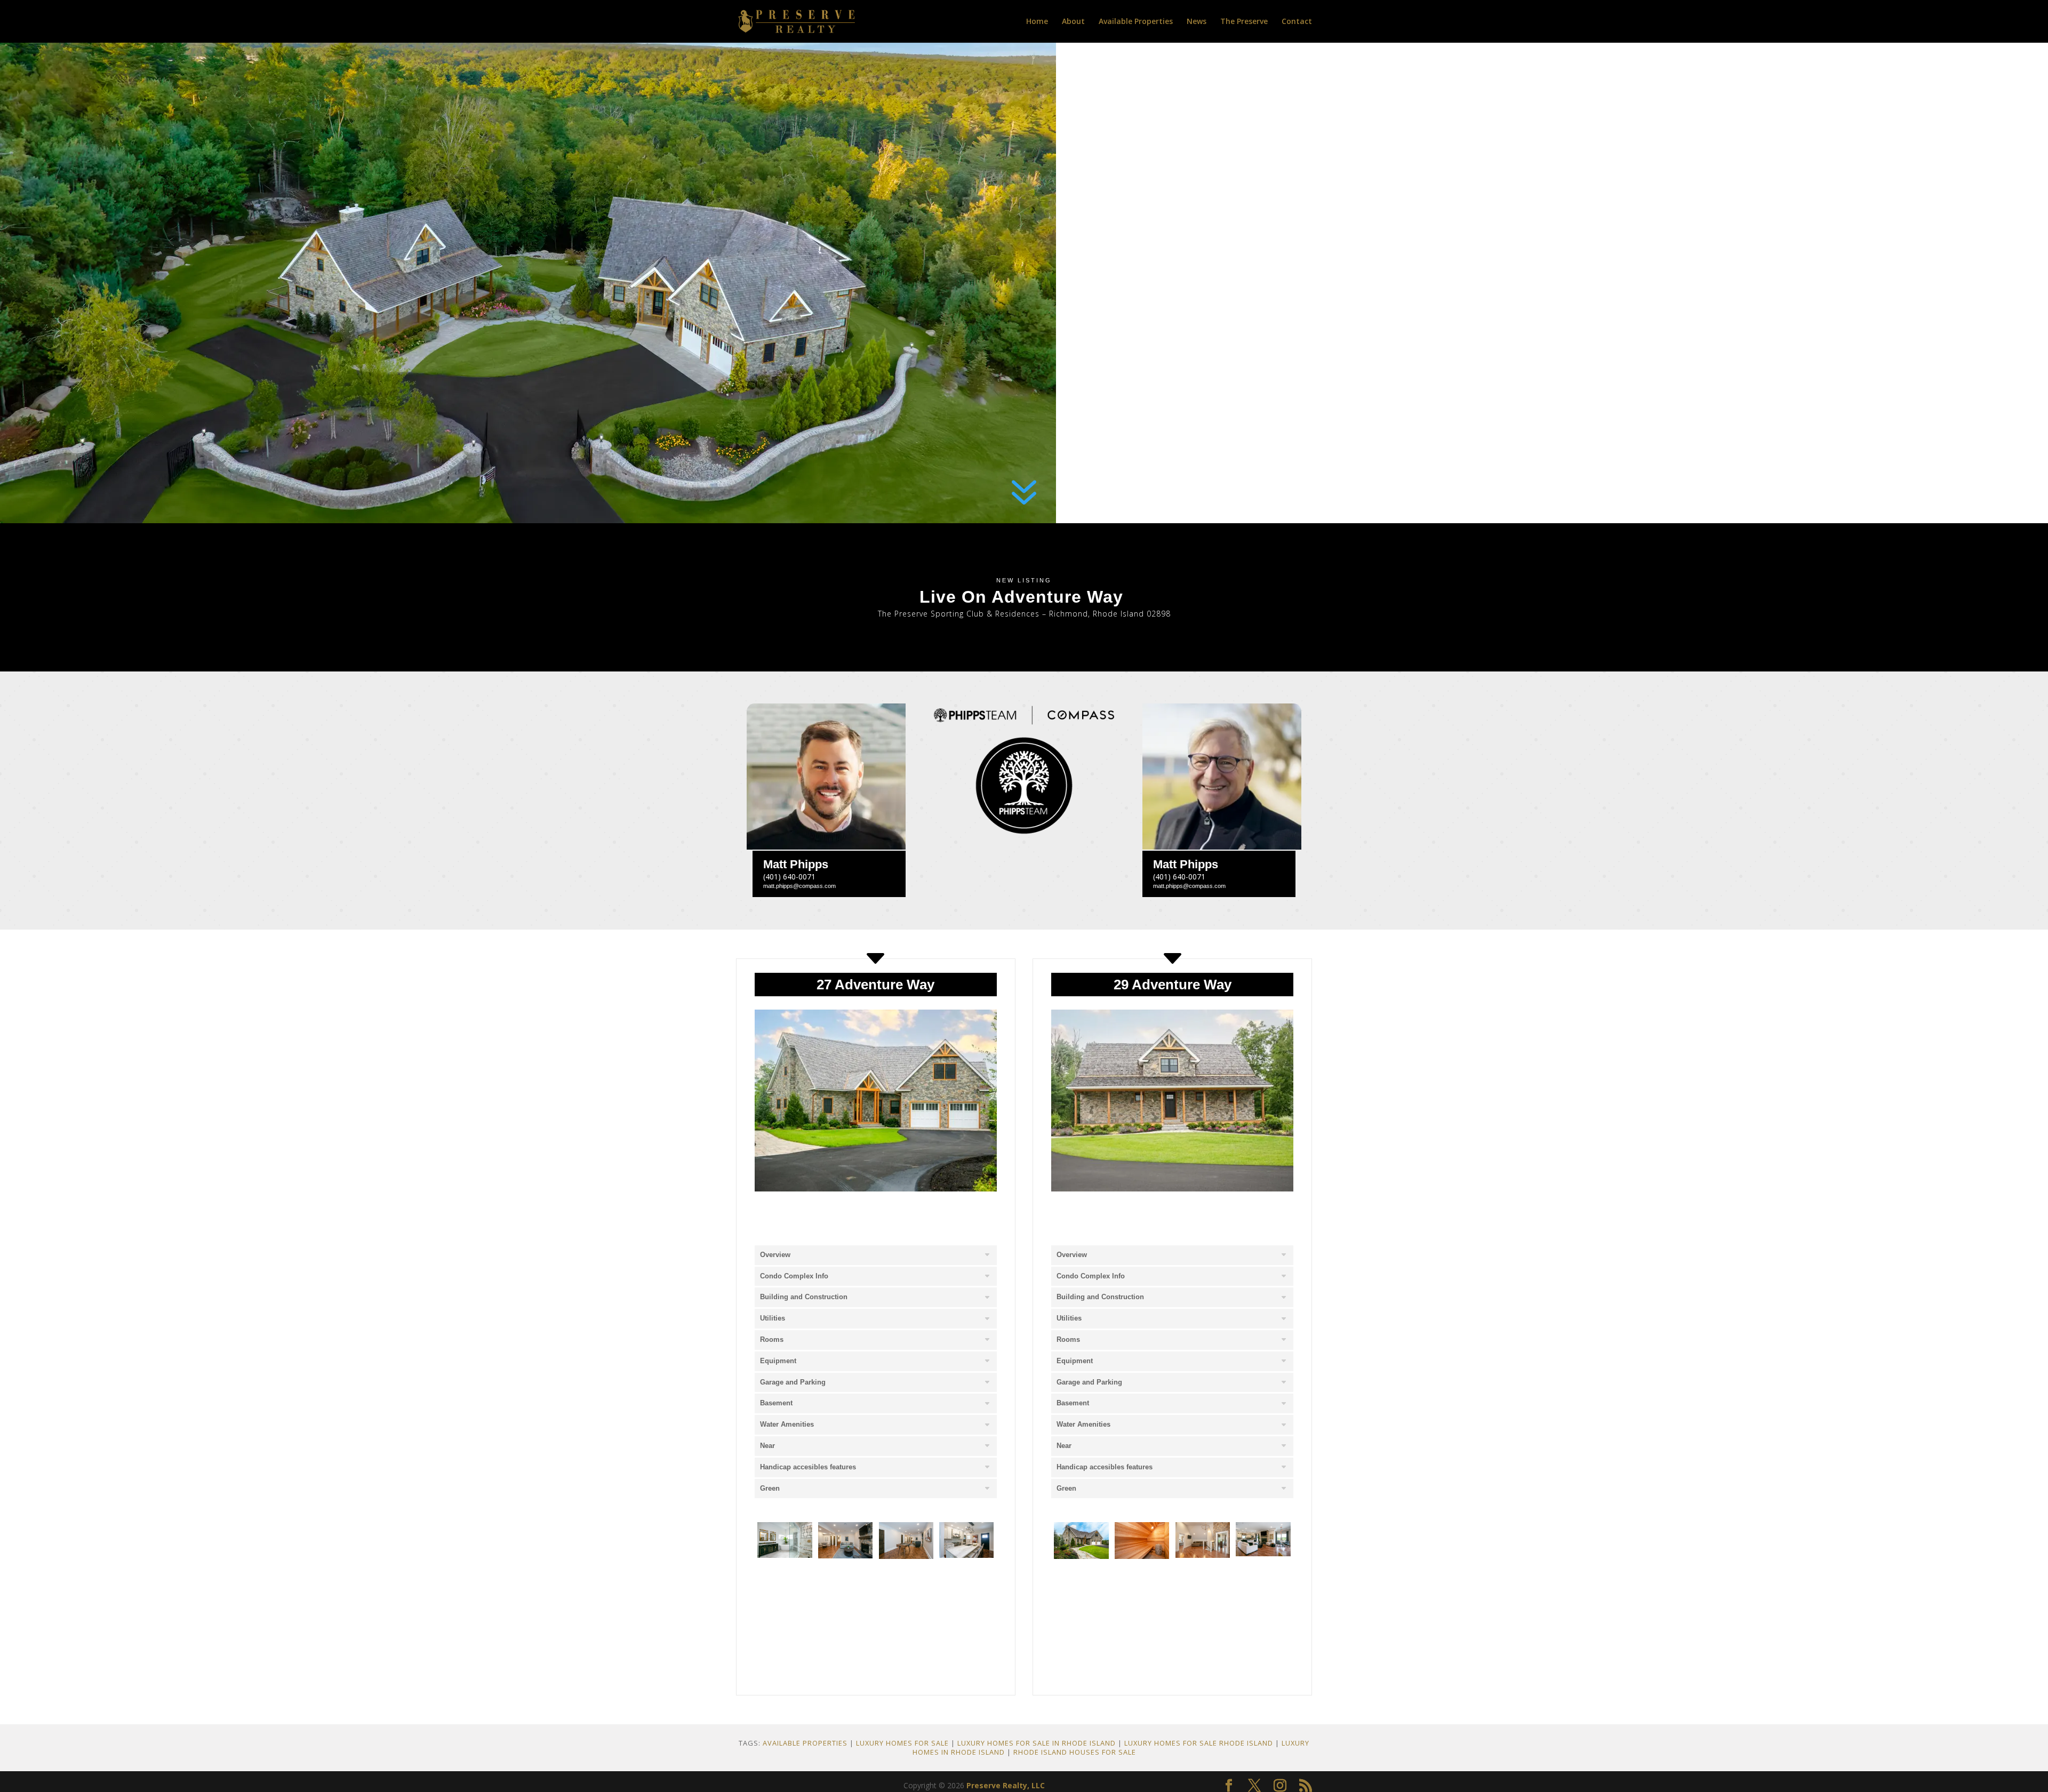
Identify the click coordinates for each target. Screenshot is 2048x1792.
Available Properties (1136, 22)
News (1197, 22)
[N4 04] (1263, 1553)
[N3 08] (845, 1599)
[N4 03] (1203, 1555)
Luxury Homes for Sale (902, 1743)
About (1073, 22)
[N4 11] (1142, 1639)
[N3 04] (966, 1555)
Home (1037, 22)
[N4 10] (1081, 1643)
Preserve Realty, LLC (1006, 1785)
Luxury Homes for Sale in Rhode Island (1037, 1743)
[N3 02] (845, 1555)
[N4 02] (1142, 1556)
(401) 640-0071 (789, 877)
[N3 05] (785, 1599)
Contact (1297, 22)
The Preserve (1244, 22)
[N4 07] (1203, 1599)
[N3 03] (906, 1556)
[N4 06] (1142, 1599)
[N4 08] (1263, 1599)
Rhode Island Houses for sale (1075, 1752)
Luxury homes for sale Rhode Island (1199, 1743)
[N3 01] (785, 1555)
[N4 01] (1081, 1556)
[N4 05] (1081, 1599)
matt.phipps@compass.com (799, 886)
